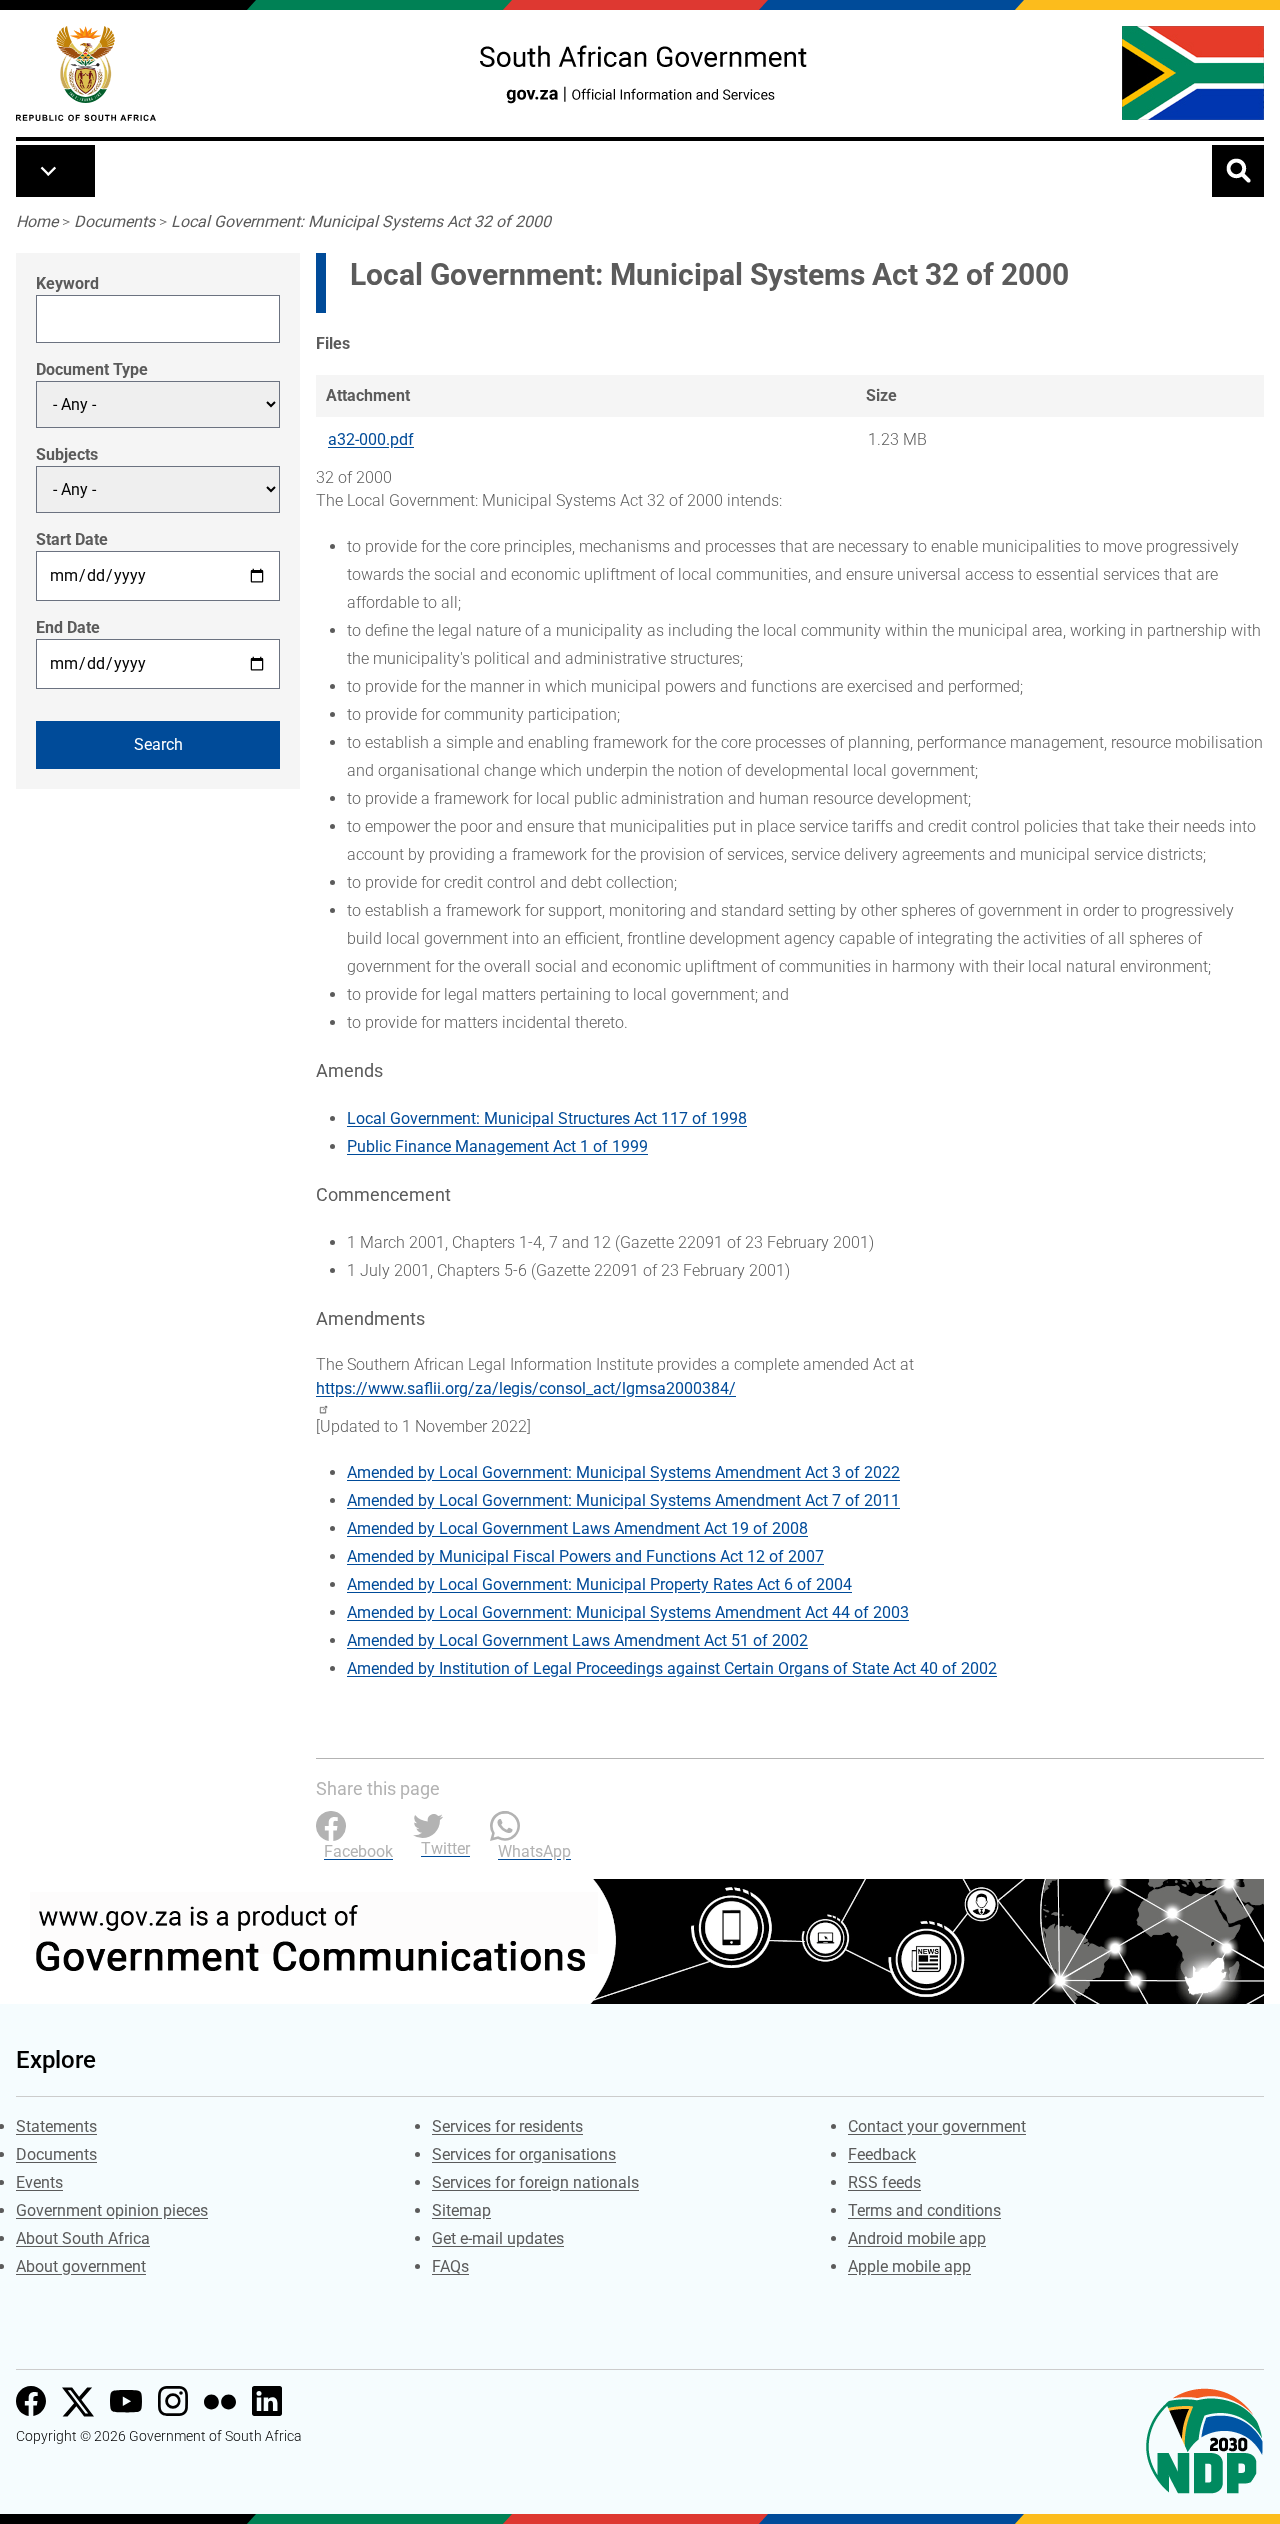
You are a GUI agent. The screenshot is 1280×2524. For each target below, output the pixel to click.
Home (37, 221)
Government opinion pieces (112, 2210)
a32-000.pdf (371, 439)
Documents (114, 221)
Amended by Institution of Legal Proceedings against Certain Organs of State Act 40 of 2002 (672, 1668)
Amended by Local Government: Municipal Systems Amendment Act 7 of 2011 (623, 1500)
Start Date (72, 539)
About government (81, 2266)
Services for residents (507, 2126)
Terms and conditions (924, 2210)
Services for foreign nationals (535, 2182)
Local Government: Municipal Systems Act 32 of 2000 (361, 221)
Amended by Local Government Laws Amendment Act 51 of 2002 (577, 1640)
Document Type (92, 369)
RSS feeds (884, 2182)
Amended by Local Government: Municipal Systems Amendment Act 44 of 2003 (628, 1612)
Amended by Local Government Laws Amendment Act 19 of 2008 (577, 1528)
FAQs (450, 2266)
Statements (56, 2126)
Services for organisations (524, 2154)
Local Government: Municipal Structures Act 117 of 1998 (547, 1118)
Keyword (67, 283)
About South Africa (83, 2238)
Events (39, 2182)
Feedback (882, 2154)
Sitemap (461, 2210)
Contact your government (937, 2126)
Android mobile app (917, 2238)
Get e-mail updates (498, 2238)
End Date (68, 627)
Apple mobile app (909, 2266)
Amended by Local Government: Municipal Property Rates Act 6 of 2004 (599, 1584)
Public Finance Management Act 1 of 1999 (497, 1146)
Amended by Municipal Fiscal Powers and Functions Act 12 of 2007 (585, 1556)
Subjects (67, 454)
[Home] (86, 73)
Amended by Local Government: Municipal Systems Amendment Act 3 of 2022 (623, 1472)
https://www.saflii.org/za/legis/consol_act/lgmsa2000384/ (526, 1388)
